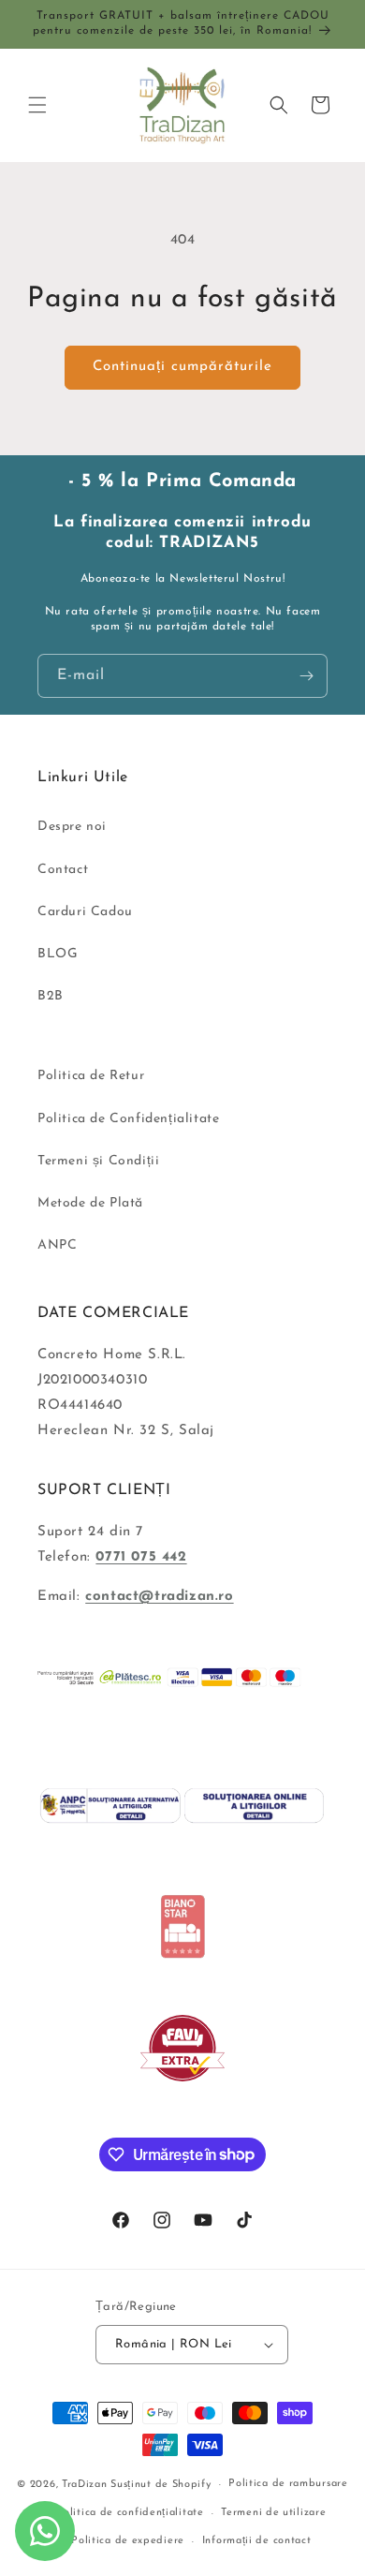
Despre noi (72, 827)
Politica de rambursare (288, 2484)
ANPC (57, 1245)
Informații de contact (257, 2541)
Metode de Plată (90, 1203)
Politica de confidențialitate (130, 2513)
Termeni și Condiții (98, 1161)
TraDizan (85, 2485)
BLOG (58, 954)
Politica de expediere (128, 2541)
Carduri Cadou (85, 912)
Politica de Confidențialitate (128, 1119)
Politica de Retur (91, 1076)
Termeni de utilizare (273, 2513)
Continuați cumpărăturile (182, 367)
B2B (51, 996)
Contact (63, 870)
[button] (37, 105)
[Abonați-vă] (306, 676)
